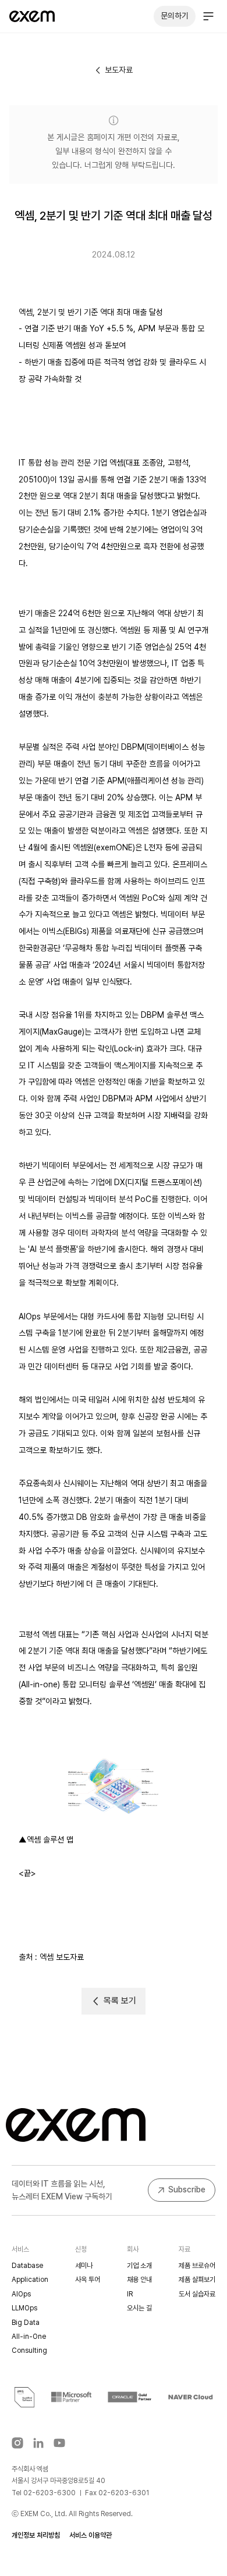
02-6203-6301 (124, 2493)
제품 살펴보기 (197, 2280)
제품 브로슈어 (197, 2266)
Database (27, 2266)
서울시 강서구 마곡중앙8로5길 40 (58, 2481)
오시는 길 (139, 2308)
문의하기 (175, 16)
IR (130, 2294)
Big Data (26, 2323)
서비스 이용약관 (91, 2535)
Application (30, 2280)
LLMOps (24, 2308)
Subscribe (187, 2189)
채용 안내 (139, 2280)
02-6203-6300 (49, 2493)
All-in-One (29, 2337)
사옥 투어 (88, 2280)
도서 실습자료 (197, 2294)
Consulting (29, 2350)
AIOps (21, 2294)
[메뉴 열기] (208, 16)
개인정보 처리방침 (36, 2535)
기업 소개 (139, 2266)
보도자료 (119, 70)
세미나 (84, 2266)
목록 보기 (120, 2001)
